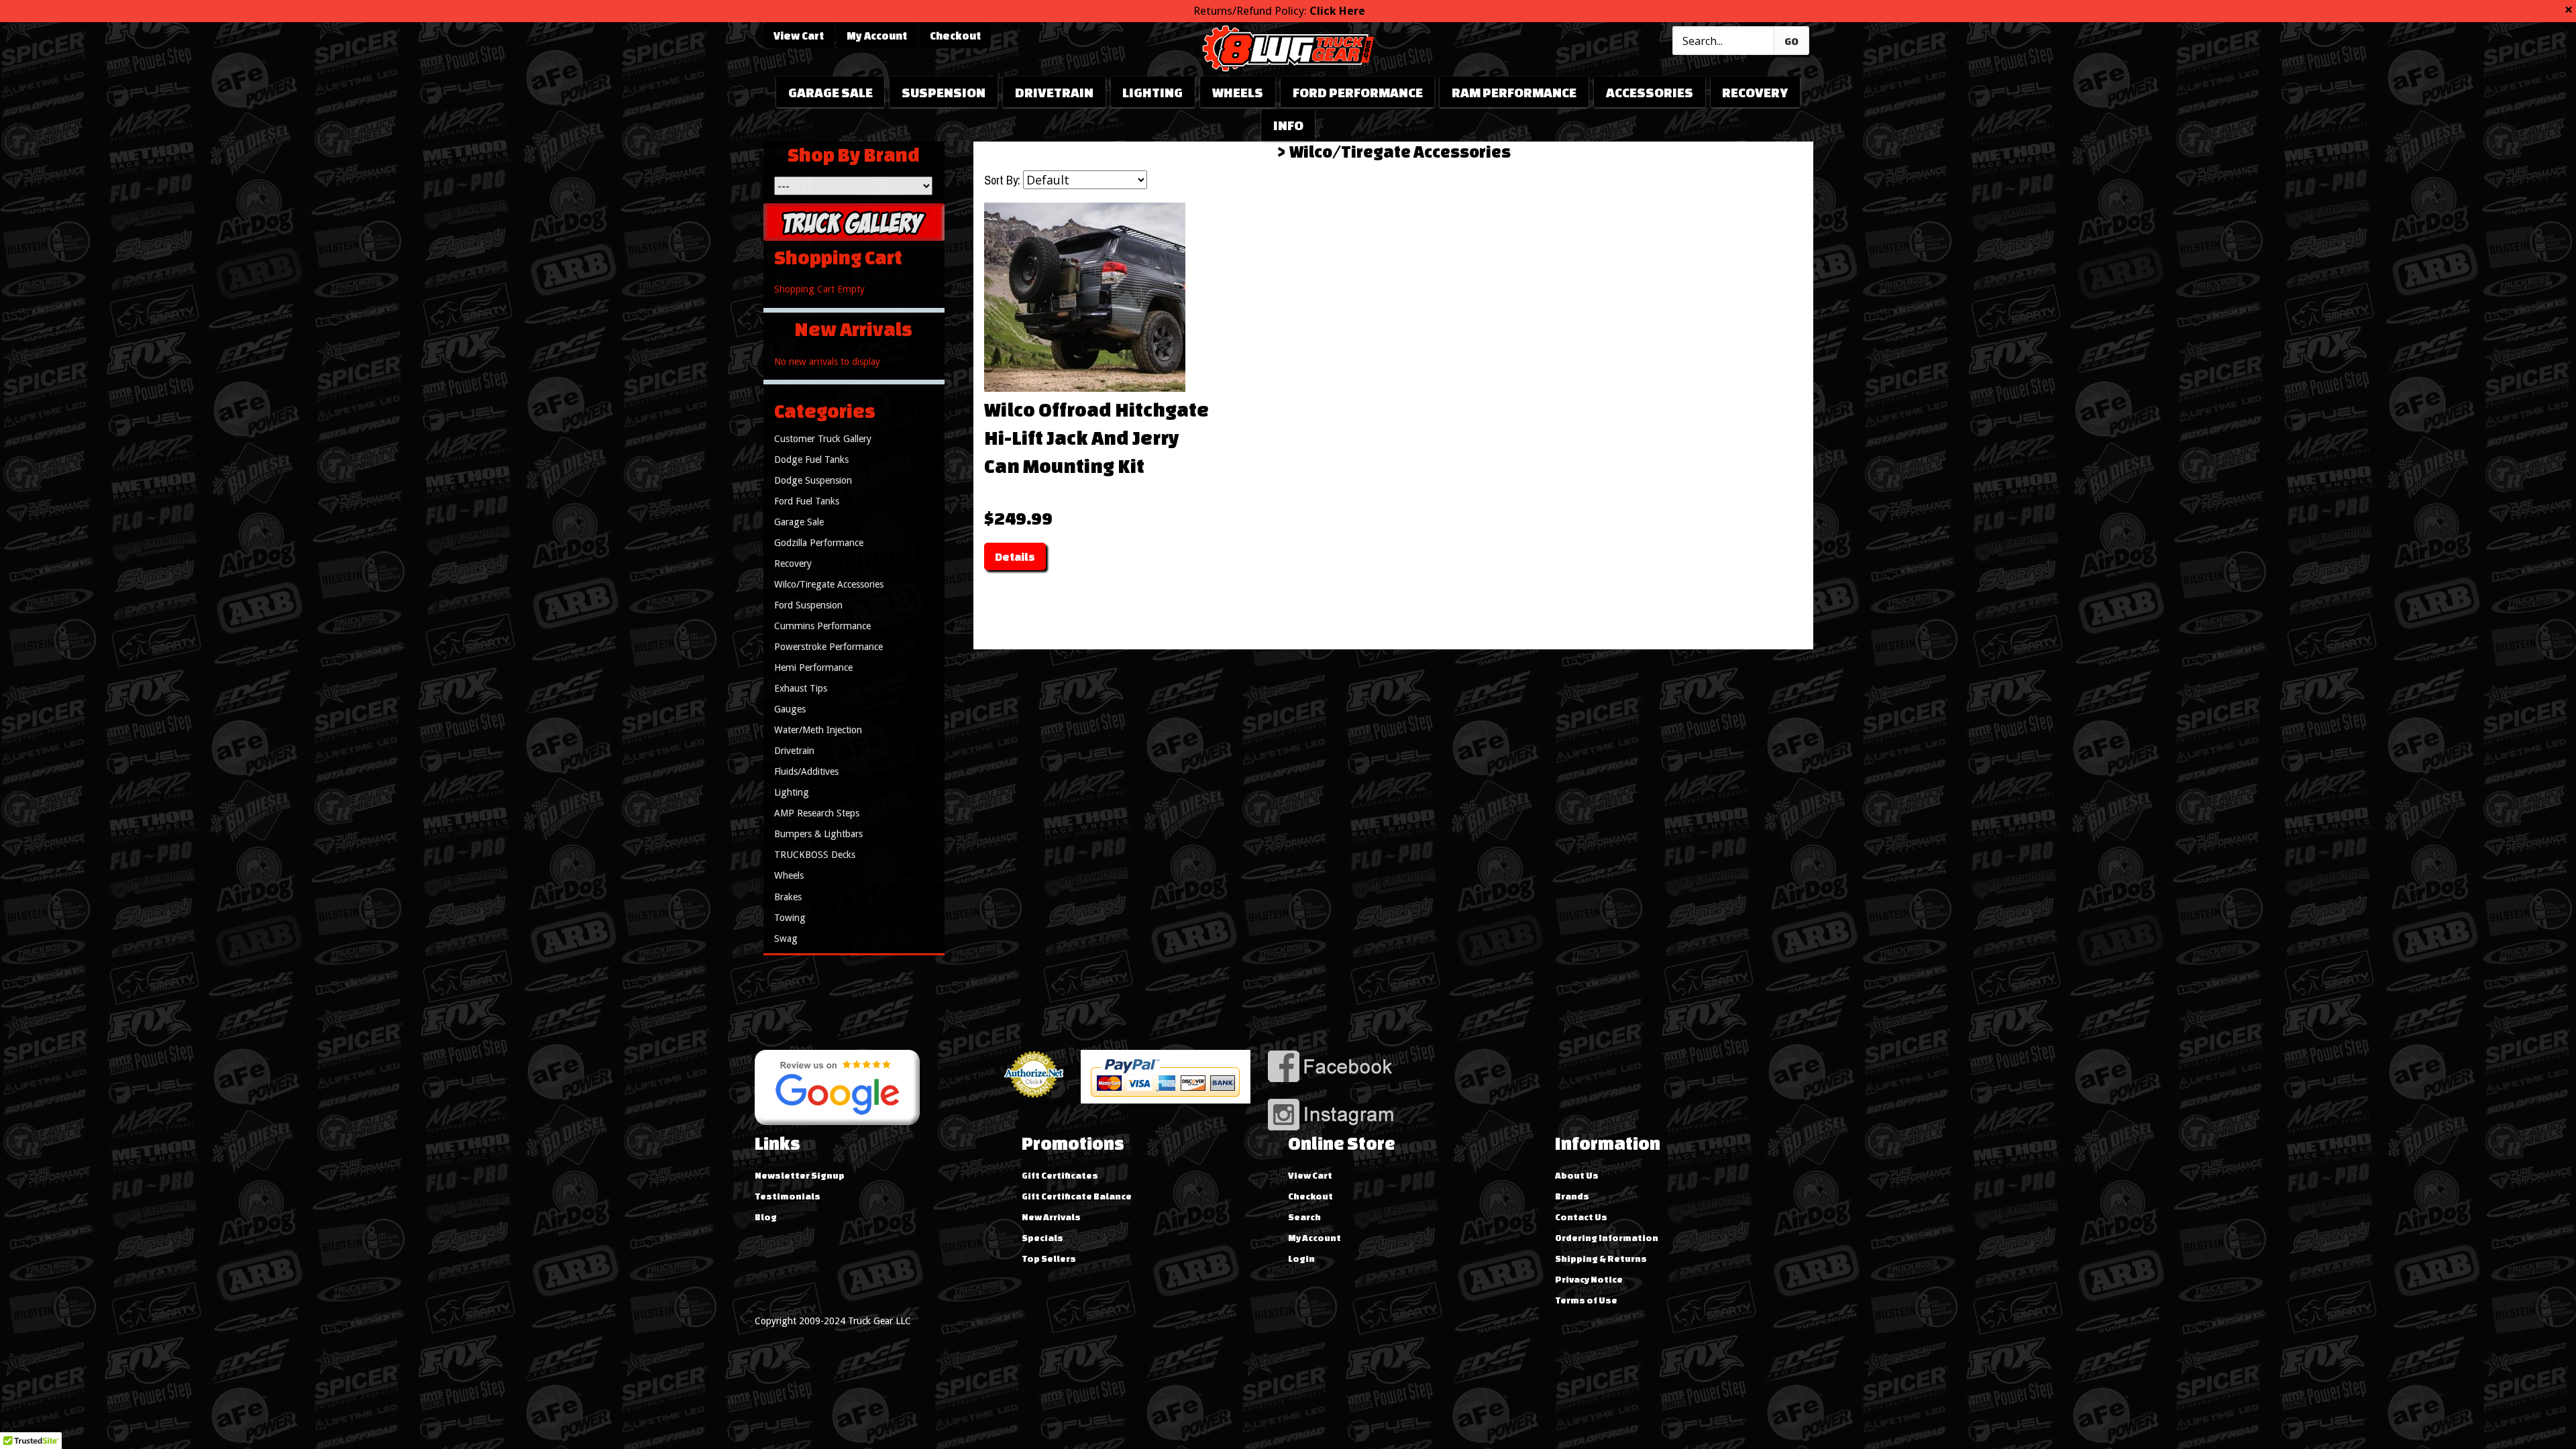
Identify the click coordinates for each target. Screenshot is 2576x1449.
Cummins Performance (822, 626)
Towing (790, 918)
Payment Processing (1034, 1103)
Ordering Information (1607, 1238)
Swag (786, 938)
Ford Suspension (808, 605)
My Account (877, 36)
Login (1301, 1258)
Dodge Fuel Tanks (811, 460)
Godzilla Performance (819, 543)
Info (1288, 125)
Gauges (790, 709)
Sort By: (1002, 180)
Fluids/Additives (806, 771)
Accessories (1650, 92)
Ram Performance (1514, 92)
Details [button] (1015, 557)
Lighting (1152, 92)
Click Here (1337, 11)
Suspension (944, 92)
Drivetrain (1054, 92)
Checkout (955, 36)
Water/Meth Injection (818, 730)
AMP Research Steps (817, 813)
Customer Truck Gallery (823, 439)
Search (1304, 1217)
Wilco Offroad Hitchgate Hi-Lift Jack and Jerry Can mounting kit (1096, 437)
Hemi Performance (813, 667)
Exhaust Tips (801, 688)
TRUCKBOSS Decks (815, 855)
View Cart (799, 36)
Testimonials (788, 1196)
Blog (766, 1217)
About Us (1577, 1175)
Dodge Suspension (813, 480)
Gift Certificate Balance (1077, 1196)
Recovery (1755, 92)
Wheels (1238, 92)
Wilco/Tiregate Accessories (1400, 152)
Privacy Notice (1589, 1279)
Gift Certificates (1060, 1175)
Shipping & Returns (1601, 1258)
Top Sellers (1049, 1258)
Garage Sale (830, 92)
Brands (1572, 1196)
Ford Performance (1358, 92)
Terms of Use (1586, 1300)
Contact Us (1581, 1217)
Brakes (788, 897)
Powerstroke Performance (828, 647)
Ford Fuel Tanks (807, 501)
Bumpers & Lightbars (818, 834)
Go (1791, 41)
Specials (1042, 1238)
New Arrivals (1051, 1217)
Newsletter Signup (800, 1175)
